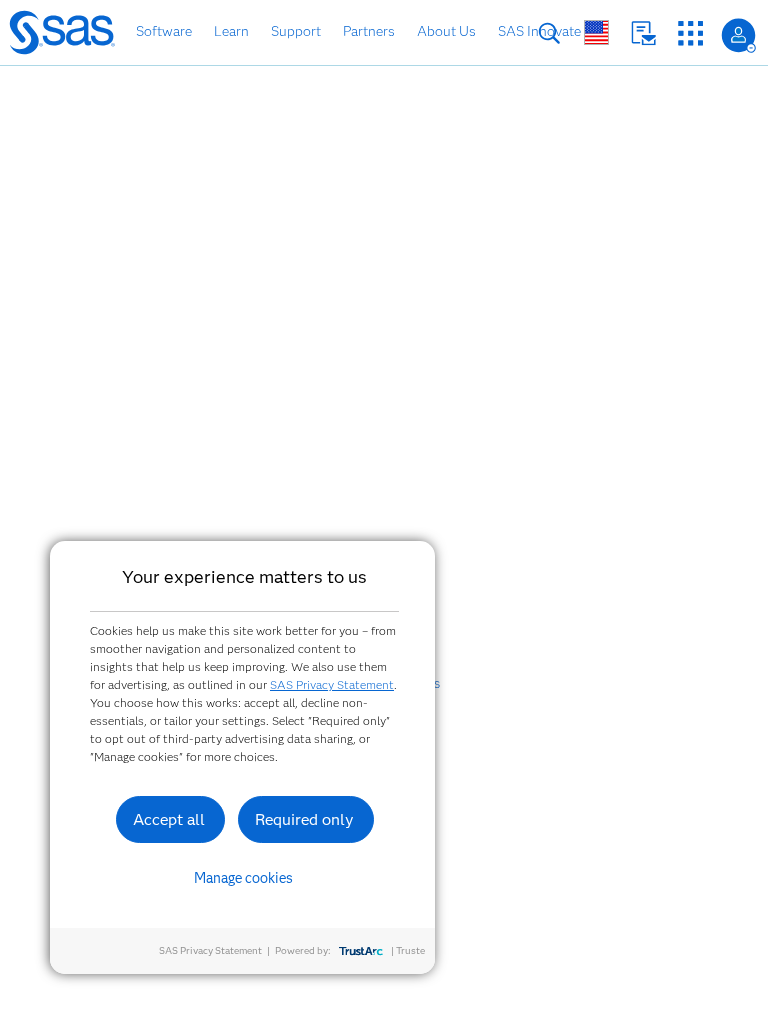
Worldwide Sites (596, 32)
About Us (446, 31)
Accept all (169, 819)
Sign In (738, 35)
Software (164, 31)
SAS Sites (690, 33)
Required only (304, 819)
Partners (369, 31)
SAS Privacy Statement (332, 684)
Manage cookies (243, 878)
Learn (231, 31)
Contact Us (643, 33)
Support (296, 31)
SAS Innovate (539, 31)
